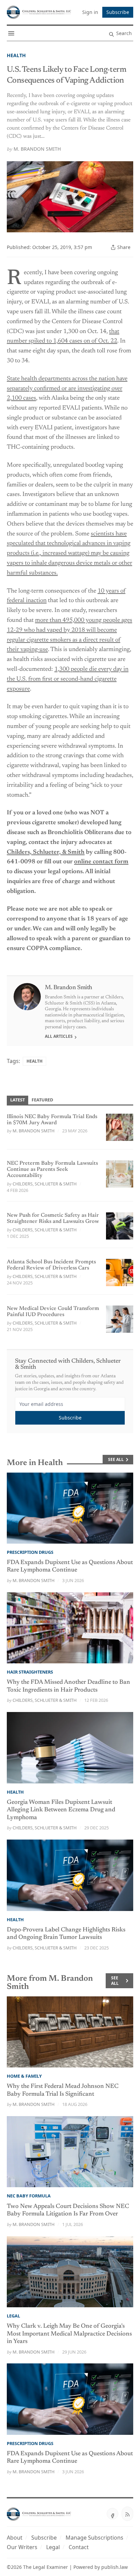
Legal (13, 2316)
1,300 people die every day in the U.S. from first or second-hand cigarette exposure (68, 679)
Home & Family (24, 2076)
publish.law (115, 2567)
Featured (42, 1100)
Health (16, 55)
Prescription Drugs (30, 1552)
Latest (17, 1100)
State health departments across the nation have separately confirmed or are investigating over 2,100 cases (67, 389)
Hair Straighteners (30, 1672)
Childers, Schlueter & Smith (45, 1184)
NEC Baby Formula (29, 2196)
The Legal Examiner (46, 2567)
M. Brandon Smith (37, 149)
